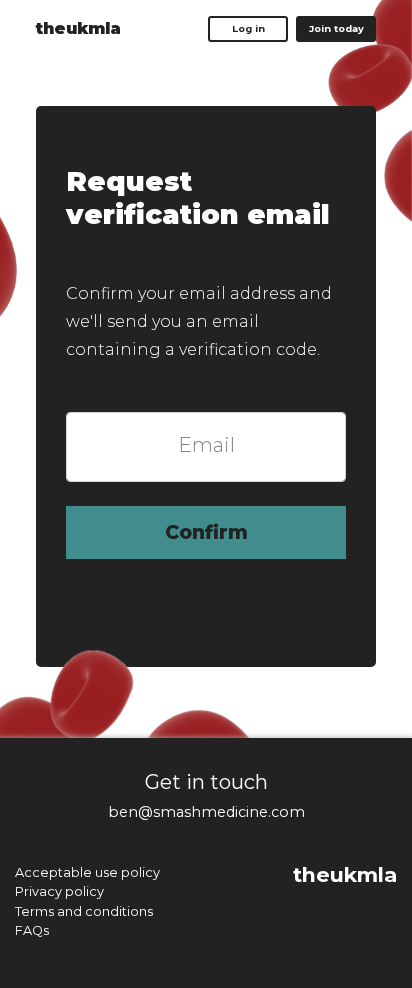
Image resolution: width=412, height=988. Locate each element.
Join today (336, 28)
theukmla (78, 28)
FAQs (32, 930)
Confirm (206, 532)
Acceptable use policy (87, 872)
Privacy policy (59, 891)
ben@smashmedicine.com (206, 812)
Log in (248, 28)
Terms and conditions (84, 911)
